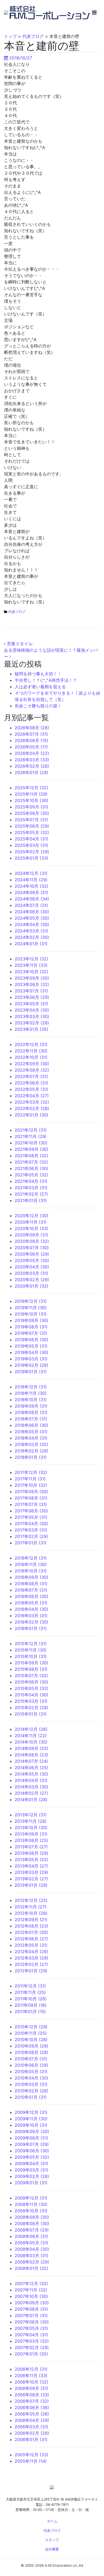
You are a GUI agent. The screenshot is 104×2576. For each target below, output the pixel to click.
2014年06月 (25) (31, 1768)
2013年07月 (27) (31, 1847)
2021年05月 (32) (31, 1175)
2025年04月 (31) (31, 839)
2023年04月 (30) (32, 1010)
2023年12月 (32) (31, 959)
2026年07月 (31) (31, 734)
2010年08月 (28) (31, 2052)
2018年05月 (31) (31, 1432)
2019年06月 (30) (31, 1340)
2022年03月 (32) (32, 1102)
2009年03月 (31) (31, 2170)
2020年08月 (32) (32, 1241)
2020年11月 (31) (31, 1222)
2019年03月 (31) (31, 1359)
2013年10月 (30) (31, 1828)
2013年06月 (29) (31, 1853)
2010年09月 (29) (31, 2046)
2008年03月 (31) (31, 2255)
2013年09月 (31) (31, 1834)
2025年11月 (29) (31, 794)
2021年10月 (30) (31, 1143)
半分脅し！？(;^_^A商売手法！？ (46, 680)
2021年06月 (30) (31, 1168)
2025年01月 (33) (31, 858)
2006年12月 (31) (31, 2369)
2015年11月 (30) (31, 1650)
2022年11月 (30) (31, 1051)
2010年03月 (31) (31, 2084)
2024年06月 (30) (32, 912)
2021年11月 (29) (31, 1136)
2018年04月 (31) (31, 1438)
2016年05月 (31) (31, 1603)
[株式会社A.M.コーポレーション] (7, 12)
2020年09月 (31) (31, 1235)
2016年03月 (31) (31, 1616)
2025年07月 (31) (31, 820)
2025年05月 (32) (32, 832)
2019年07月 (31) (31, 1333)
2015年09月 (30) (31, 1663)
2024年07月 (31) (31, 905)
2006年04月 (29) (32, 2420)
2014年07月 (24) (31, 1761)
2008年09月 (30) (32, 2217)
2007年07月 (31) (31, 2315)
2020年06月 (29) (32, 1254)
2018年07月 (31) (31, 1419)
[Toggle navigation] (94, 13)
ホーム (52, 2521)
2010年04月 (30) (31, 2078)
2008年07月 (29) (32, 2230)
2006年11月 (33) (31, 2375)
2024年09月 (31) (31, 892)
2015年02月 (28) (31, 1708)
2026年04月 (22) (32, 753)
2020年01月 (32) (31, 1286)
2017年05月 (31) (31, 1517)
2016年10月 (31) (31, 1571)
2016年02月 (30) (31, 1622)
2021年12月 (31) (31, 1130)
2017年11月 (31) (30, 1479)
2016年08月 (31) (31, 1584)
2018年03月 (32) (31, 1444)
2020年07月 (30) (32, 1248)
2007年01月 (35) (31, 2354)
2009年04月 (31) (31, 2164)
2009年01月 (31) (31, 2183)
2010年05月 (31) (31, 2072)
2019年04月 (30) (31, 1352)
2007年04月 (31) (31, 2335)
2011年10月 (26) (31, 1999)
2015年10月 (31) (31, 1656)
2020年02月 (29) (32, 1280)
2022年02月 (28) (32, 1108)
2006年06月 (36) (32, 2407)
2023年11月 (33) (31, 965)
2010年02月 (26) (31, 2091)
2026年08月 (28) (32, 728)
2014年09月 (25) (31, 1748)
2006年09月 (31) (31, 2388)
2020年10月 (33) (31, 1228)
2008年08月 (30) (32, 2224)
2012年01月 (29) (31, 1971)
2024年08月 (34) (32, 899)
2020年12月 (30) (31, 1216)
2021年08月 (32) (31, 1156)
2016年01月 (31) (31, 1628)
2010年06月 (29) (31, 2065)
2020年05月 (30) (32, 1260)
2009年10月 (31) (31, 2125)
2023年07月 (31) (31, 991)
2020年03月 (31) (31, 1273)
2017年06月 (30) (31, 1511)
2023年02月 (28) (32, 1023)
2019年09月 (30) (31, 1320)
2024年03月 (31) (31, 931)
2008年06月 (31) (31, 2236)
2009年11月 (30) (31, 2119)
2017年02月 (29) (31, 1536)
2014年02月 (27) (31, 1793)
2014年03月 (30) (31, 1787)
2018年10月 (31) (31, 1400)
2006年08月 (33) (32, 2395)
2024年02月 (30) (32, 937)
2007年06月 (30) (32, 2322)
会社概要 (52, 2549)
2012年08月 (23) (31, 1926)
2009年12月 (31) (31, 2112)
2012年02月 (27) (31, 1964)
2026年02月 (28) (32, 766)
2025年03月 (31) (31, 845)
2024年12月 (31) (31, 873)
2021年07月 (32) (31, 1162)
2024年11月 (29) (31, 880)
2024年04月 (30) (32, 924)
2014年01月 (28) (31, 1800)
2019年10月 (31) (31, 1314)
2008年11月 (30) (31, 2204)
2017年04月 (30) (31, 1524)
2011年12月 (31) (30, 1986)
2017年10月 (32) (31, 1485)
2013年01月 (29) (31, 1885)
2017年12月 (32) (31, 1472)
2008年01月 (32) (31, 2268)
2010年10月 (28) (31, 2040)
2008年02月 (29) (32, 2262)
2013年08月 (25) (31, 1840)
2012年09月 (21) (31, 1920)
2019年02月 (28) (31, 1365)
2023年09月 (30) (32, 978)
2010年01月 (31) (31, 2097)
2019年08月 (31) (31, 1327)
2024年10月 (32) (31, 886)
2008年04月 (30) (32, 2249)
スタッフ (52, 2540)
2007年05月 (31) (31, 2328)
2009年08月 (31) (31, 2138)
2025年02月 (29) (32, 852)
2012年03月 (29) (31, 1958)
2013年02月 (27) (31, 1879)
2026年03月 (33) (32, 760)
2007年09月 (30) (32, 2303)
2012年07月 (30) (31, 1932)
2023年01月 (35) (31, 1029)
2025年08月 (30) (32, 813)
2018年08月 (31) (31, 1412)
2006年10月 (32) (31, 2382)
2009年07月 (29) (32, 2144)
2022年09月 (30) (32, 1064)
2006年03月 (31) (31, 2427)
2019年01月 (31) (31, 1372)
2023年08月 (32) (32, 984)
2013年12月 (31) (31, 1815)
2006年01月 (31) (31, 2439)
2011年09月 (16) (31, 2005)
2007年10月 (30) (31, 2296)
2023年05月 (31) (31, 1004)
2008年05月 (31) (31, 2243)
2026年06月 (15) (31, 740)
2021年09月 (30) (31, 1149)
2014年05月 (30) (31, 1774)
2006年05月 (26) (32, 2414)
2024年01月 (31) (31, 944)
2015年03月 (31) (31, 1701)
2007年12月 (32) (31, 2283)
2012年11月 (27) (31, 1907)
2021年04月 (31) (31, 1181)
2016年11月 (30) (31, 1564)
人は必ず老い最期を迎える (40, 687)
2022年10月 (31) (31, 1057)
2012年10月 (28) (31, 1913)
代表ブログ (17, 612)
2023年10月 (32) (31, 972)
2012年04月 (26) (31, 1952)
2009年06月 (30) (32, 2151)
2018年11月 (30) (31, 1393)
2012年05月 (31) (31, 1945)
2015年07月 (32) (31, 1676)
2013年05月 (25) (31, 1860)
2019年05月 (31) (31, 1346)
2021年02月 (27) (31, 1194)
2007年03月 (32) (32, 2341)
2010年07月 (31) (31, 2059)
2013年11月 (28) (31, 1821)
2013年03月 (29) (31, 1872)
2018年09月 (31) (31, 1406)
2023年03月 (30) (32, 1016)
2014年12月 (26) (31, 1729)
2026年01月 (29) (31, 772)
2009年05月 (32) (32, 2157)
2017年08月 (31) (31, 1498)
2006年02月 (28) (32, 2433)
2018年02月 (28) (31, 1451)
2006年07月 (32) (32, 2401)
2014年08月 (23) (31, 1755)
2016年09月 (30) (31, 1577)
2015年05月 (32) (31, 1688)
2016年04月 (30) (31, 1609)
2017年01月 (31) (31, 1543)
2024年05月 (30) (32, 918)
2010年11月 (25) (31, 2033)
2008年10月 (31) (31, 2211)
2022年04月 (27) (32, 1096)
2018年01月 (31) (31, 1457)
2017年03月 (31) (31, 1530)
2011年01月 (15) (30, 2012)
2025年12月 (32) (31, 788)
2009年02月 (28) (32, 2176)
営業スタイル (19, 644)
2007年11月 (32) (31, 2290)
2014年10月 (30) (31, 1742)
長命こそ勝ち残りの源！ (38, 706)
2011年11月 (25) (30, 1992)
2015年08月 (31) (31, 1669)
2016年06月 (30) (31, 1596)
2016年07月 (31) (31, 1590)
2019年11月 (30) (31, 1308)
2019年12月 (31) (31, 1301)
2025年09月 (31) (31, 807)
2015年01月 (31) (31, 1714)
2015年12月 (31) (31, 1644)
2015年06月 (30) (31, 1682)
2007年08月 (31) (31, 2309)
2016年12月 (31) (31, 1558)
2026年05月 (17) (31, 747)
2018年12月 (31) (31, 1387)
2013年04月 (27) (31, 1866)
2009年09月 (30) (32, 2132)
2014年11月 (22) (31, 1736)
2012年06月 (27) (31, 1939)
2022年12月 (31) (31, 1044)
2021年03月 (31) (31, 1188)
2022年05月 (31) (31, 1089)
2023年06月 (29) (32, 997)
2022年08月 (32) (32, 1070)
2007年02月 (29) (32, 2347)
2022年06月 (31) (31, 1083)
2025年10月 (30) (31, 800)
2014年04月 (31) (31, 1780)
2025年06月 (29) (32, 826)
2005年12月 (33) (31, 2455)
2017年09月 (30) (31, 1492)
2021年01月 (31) (31, 1200)
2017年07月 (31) (31, 1504)
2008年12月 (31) (31, 2198)
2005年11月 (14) (31, 2461)
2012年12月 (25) (31, 1900)
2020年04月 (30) (32, 1267)
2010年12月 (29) (31, 2027)
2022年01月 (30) (31, 1115)
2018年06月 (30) (31, 1425)
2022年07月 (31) (31, 1076)
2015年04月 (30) (31, 1695)
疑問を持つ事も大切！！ (38, 674)
